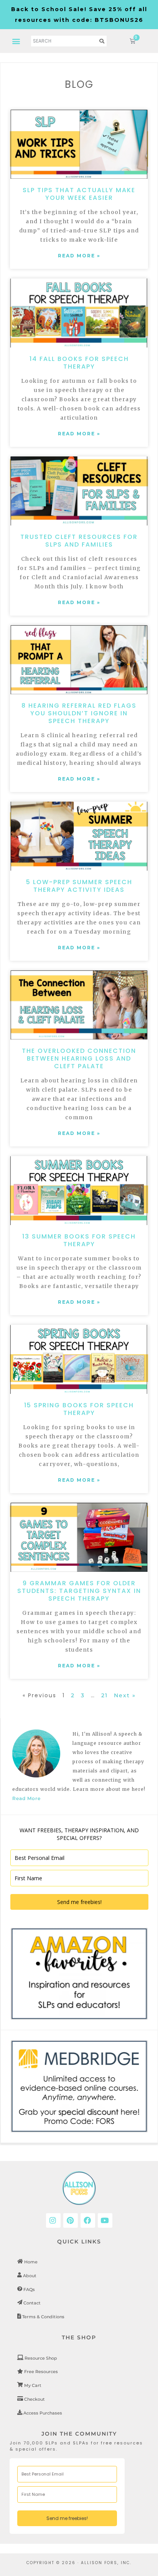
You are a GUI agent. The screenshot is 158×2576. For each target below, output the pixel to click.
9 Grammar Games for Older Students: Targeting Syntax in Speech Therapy (79, 1591)
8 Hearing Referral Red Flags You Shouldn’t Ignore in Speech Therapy (79, 713)
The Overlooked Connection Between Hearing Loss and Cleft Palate (79, 1058)
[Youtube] (105, 2220)
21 (105, 1695)
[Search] (102, 41)
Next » (125, 1695)
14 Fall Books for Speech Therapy (79, 363)
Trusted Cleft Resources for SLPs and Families (79, 541)
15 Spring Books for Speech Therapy (79, 1409)
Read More (26, 1798)
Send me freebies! (79, 1902)
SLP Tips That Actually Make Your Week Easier (79, 194)
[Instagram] (53, 2220)
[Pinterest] (71, 2220)
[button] (17, 41)
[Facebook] (88, 2220)
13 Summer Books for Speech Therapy (79, 1240)
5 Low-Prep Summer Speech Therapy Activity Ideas (79, 886)
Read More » (79, 256)
